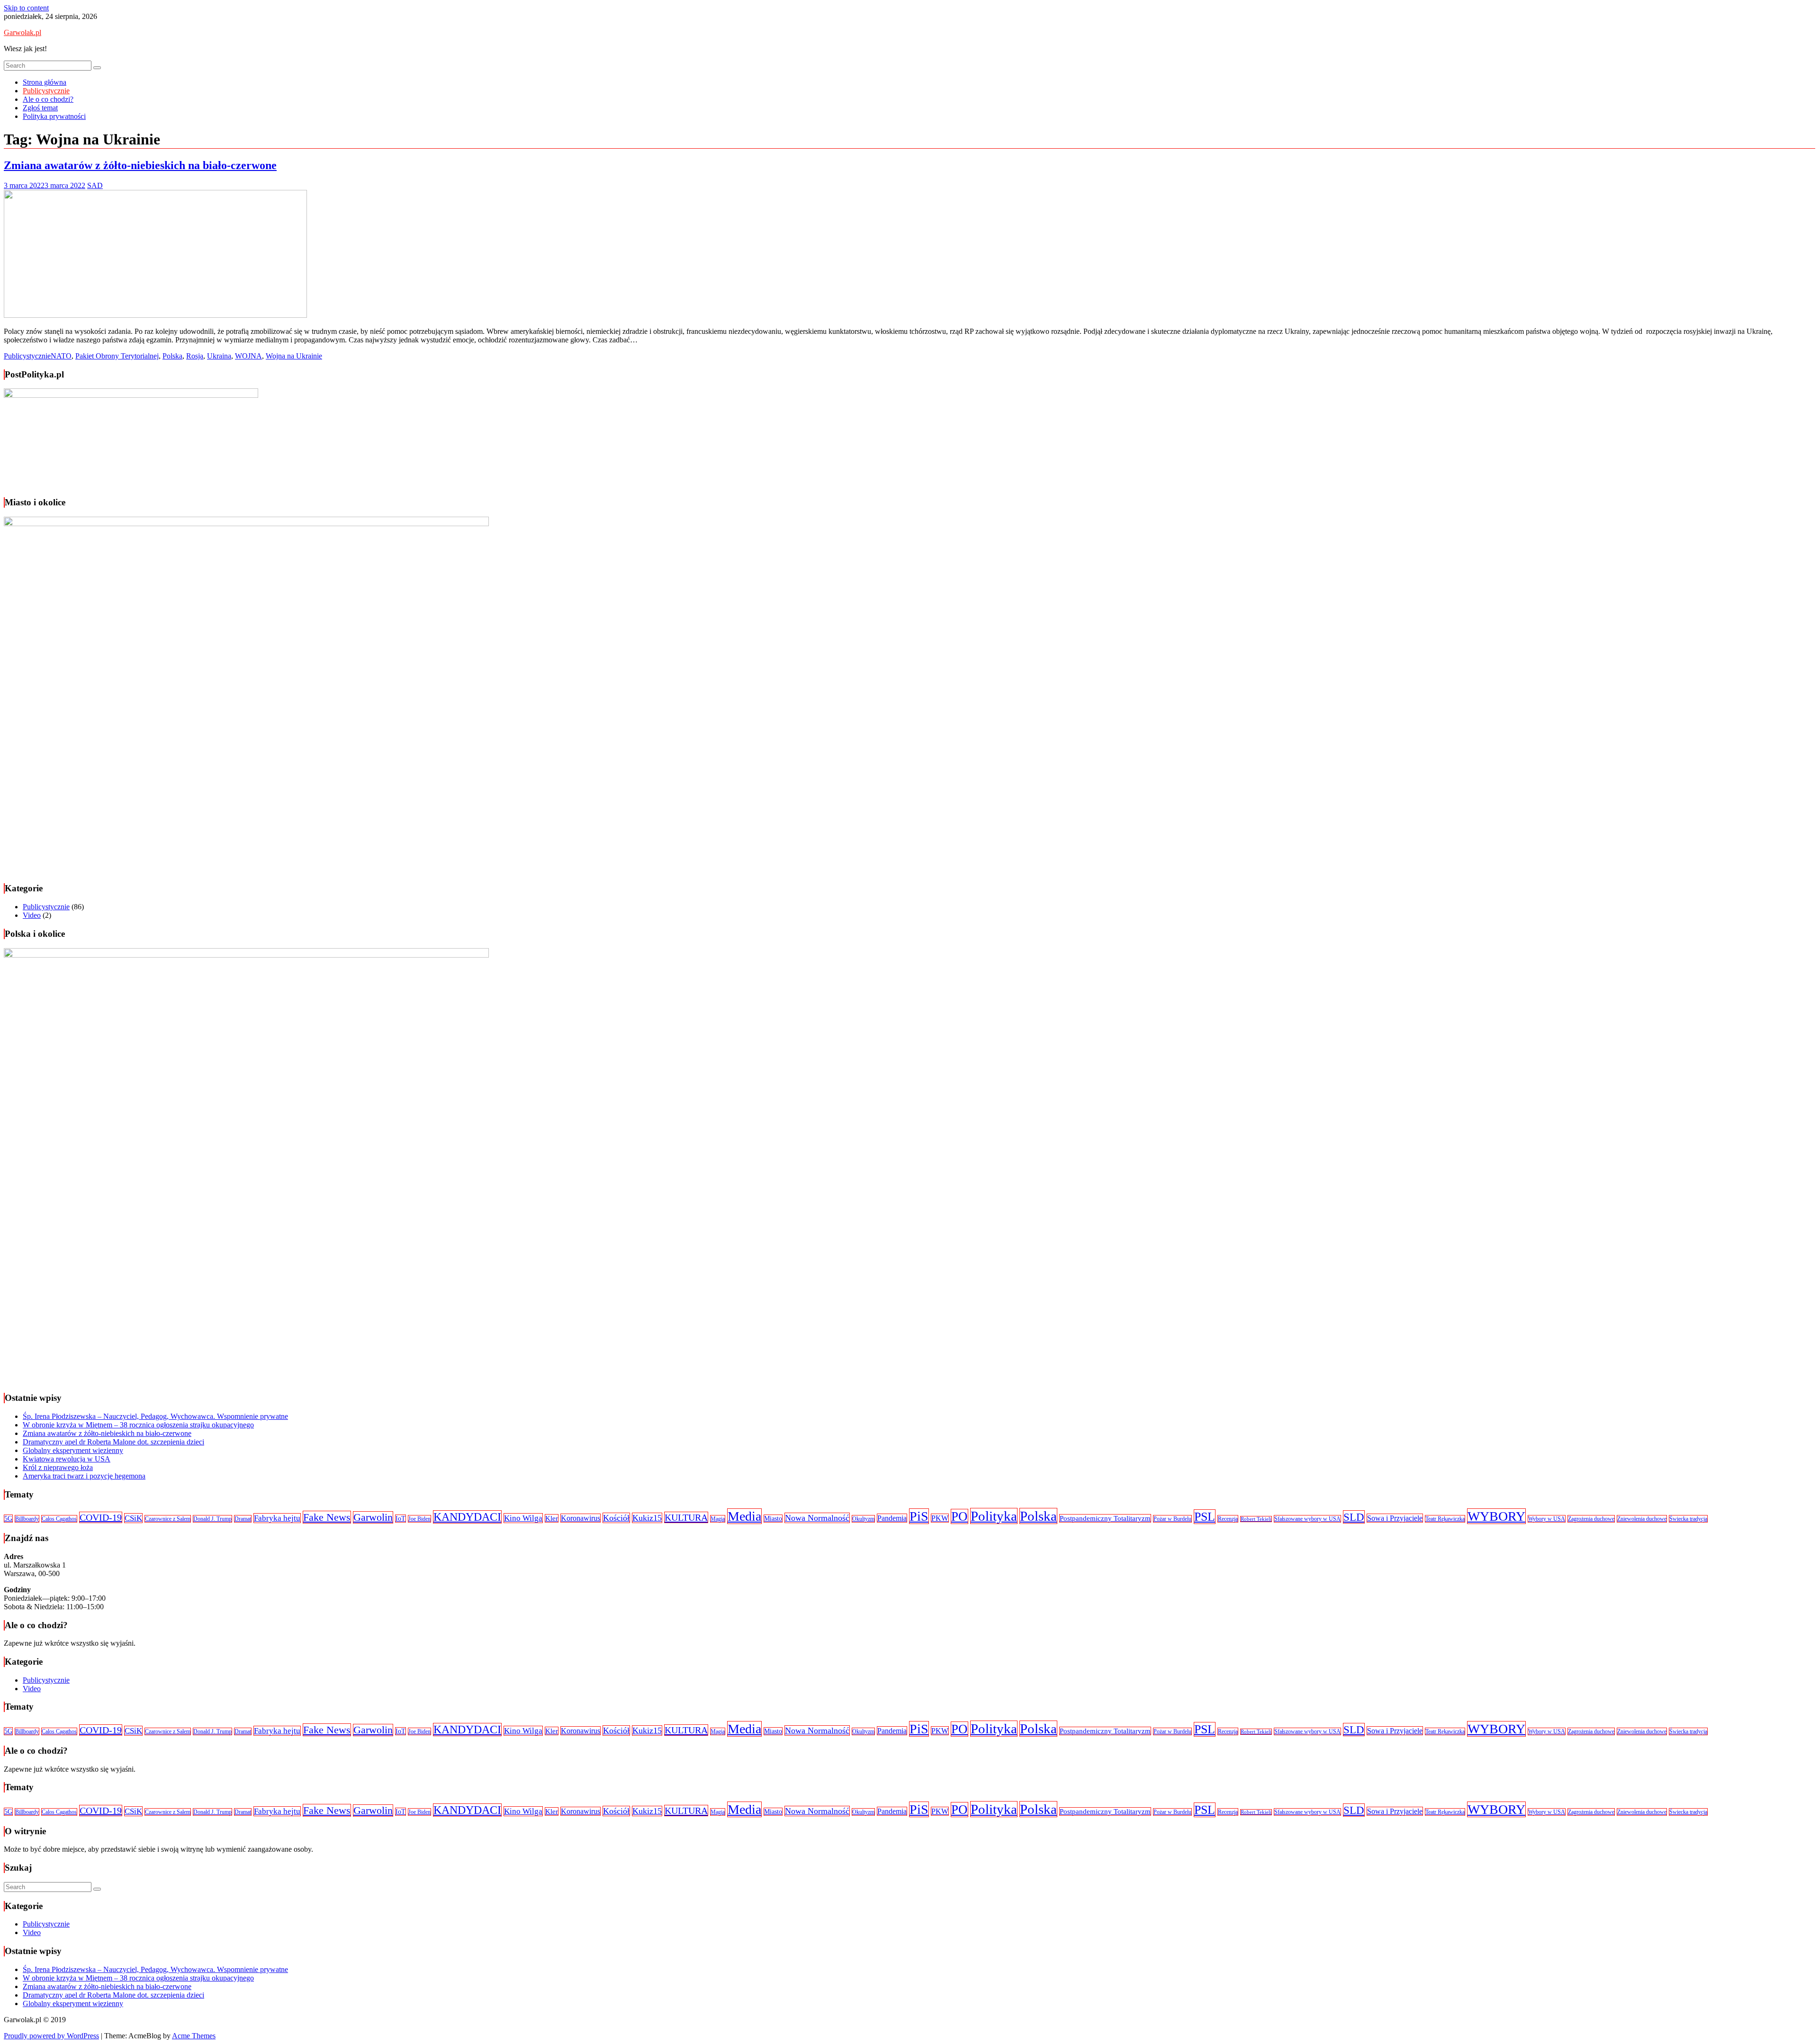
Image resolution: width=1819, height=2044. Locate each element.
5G (8, 1519)
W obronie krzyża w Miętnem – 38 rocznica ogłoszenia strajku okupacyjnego (138, 1425)
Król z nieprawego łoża (58, 1467)
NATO (61, 356)
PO (959, 1516)
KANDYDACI (467, 1517)
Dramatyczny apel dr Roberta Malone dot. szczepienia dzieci (113, 1442)
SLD (1354, 1517)
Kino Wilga (523, 1518)
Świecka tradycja (1688, 1519)
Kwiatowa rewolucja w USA (67, 1459)
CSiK (133, 1518)
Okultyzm (863, 1519)
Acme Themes (194, 2036)
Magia (718, 1519)
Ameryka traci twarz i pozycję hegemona (84, 1476)
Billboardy (27, 1519)
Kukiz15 (647, 1518)
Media (744, 1516)
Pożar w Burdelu (1172, 1519)
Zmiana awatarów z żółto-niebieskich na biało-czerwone (140, 165)
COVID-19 (101, 1517)
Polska (172, 356)
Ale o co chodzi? (48, 99)
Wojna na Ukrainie (294, 356)
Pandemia (892, 1518)
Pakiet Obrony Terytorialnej (117, 356)
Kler (552, 1518)
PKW (940, 1518)
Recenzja (1228, 1519)
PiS (919, 1516)
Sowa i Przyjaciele (1395, 1518)
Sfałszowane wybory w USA (1307, 1519)
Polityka (994, 1516)
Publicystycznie (46, 91)
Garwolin (373, 1517)
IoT (401, 1519)
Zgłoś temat (40, 108)
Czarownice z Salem (168, 1519)
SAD (95, 185)
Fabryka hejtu (277, 1518)
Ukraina (219, 356)
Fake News (327, 1517)
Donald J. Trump (212, 1519)
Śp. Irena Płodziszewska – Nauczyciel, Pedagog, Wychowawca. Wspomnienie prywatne (155, 1416)
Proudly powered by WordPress (51, 2036)
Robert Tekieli (1256, 1519)
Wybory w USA (1547, 1519)
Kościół (616, 1518)
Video (32, 915)
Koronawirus (581, 1518)
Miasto (773, 1519)
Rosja (195, 356)
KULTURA (686, 1517)
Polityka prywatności (54, 116)
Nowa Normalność (817, 1518)
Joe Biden (419, 1519)
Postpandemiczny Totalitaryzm (1105, 1518)
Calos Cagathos (59, 1519)
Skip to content (26, 8)
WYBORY (1496, 1516)
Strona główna (45, 82)
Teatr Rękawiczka (1445, 1519)
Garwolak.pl (23, 32)
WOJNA (248, 356)
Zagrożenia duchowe (1591, 1519)
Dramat (243, 1519)
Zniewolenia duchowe (1642, 1519)
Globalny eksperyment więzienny (73, 1450)
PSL (1205, 1517)
